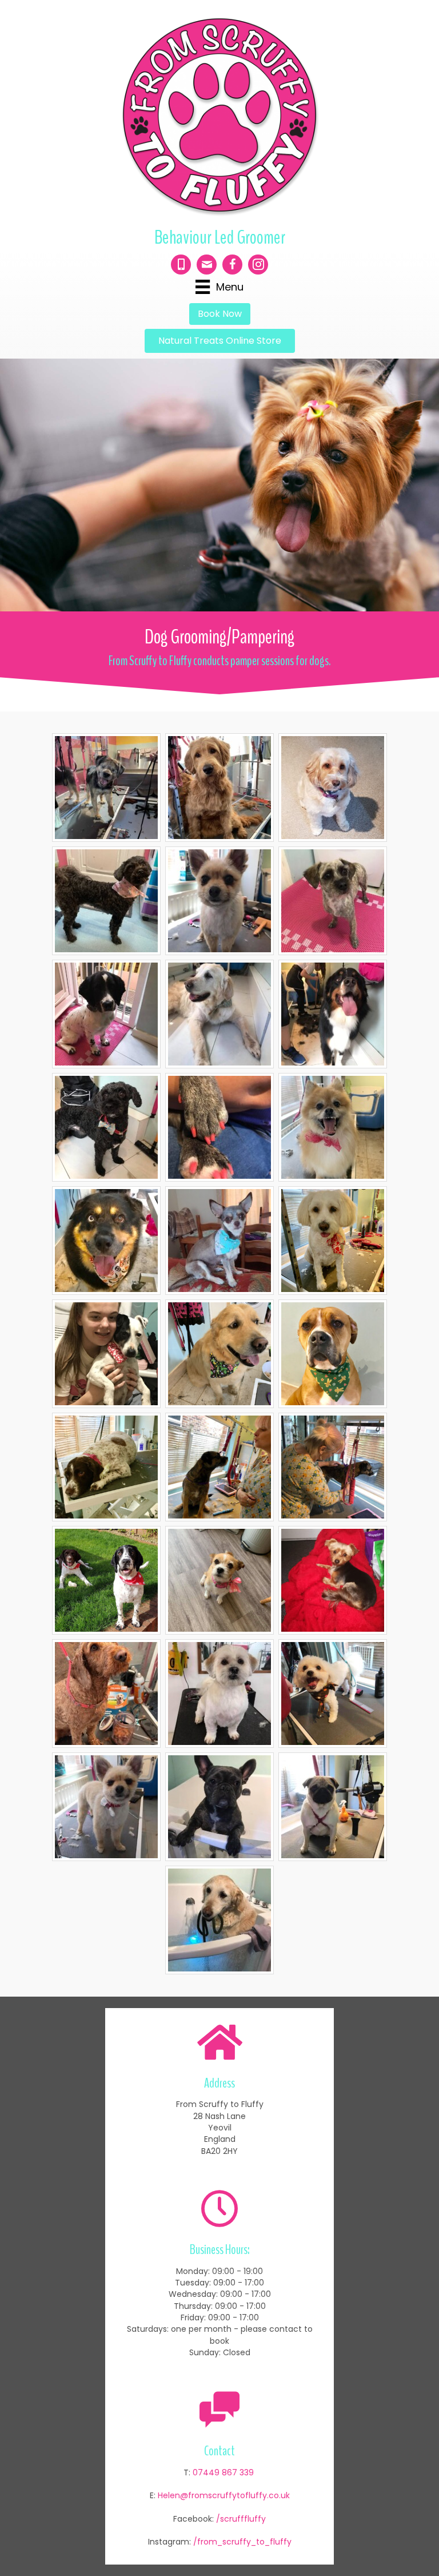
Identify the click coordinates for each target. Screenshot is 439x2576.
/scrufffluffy (241, 2519)
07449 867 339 (223, 2472)
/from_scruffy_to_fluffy (242, 2542)
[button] (220, 314)
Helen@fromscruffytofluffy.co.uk (224, 2495)
